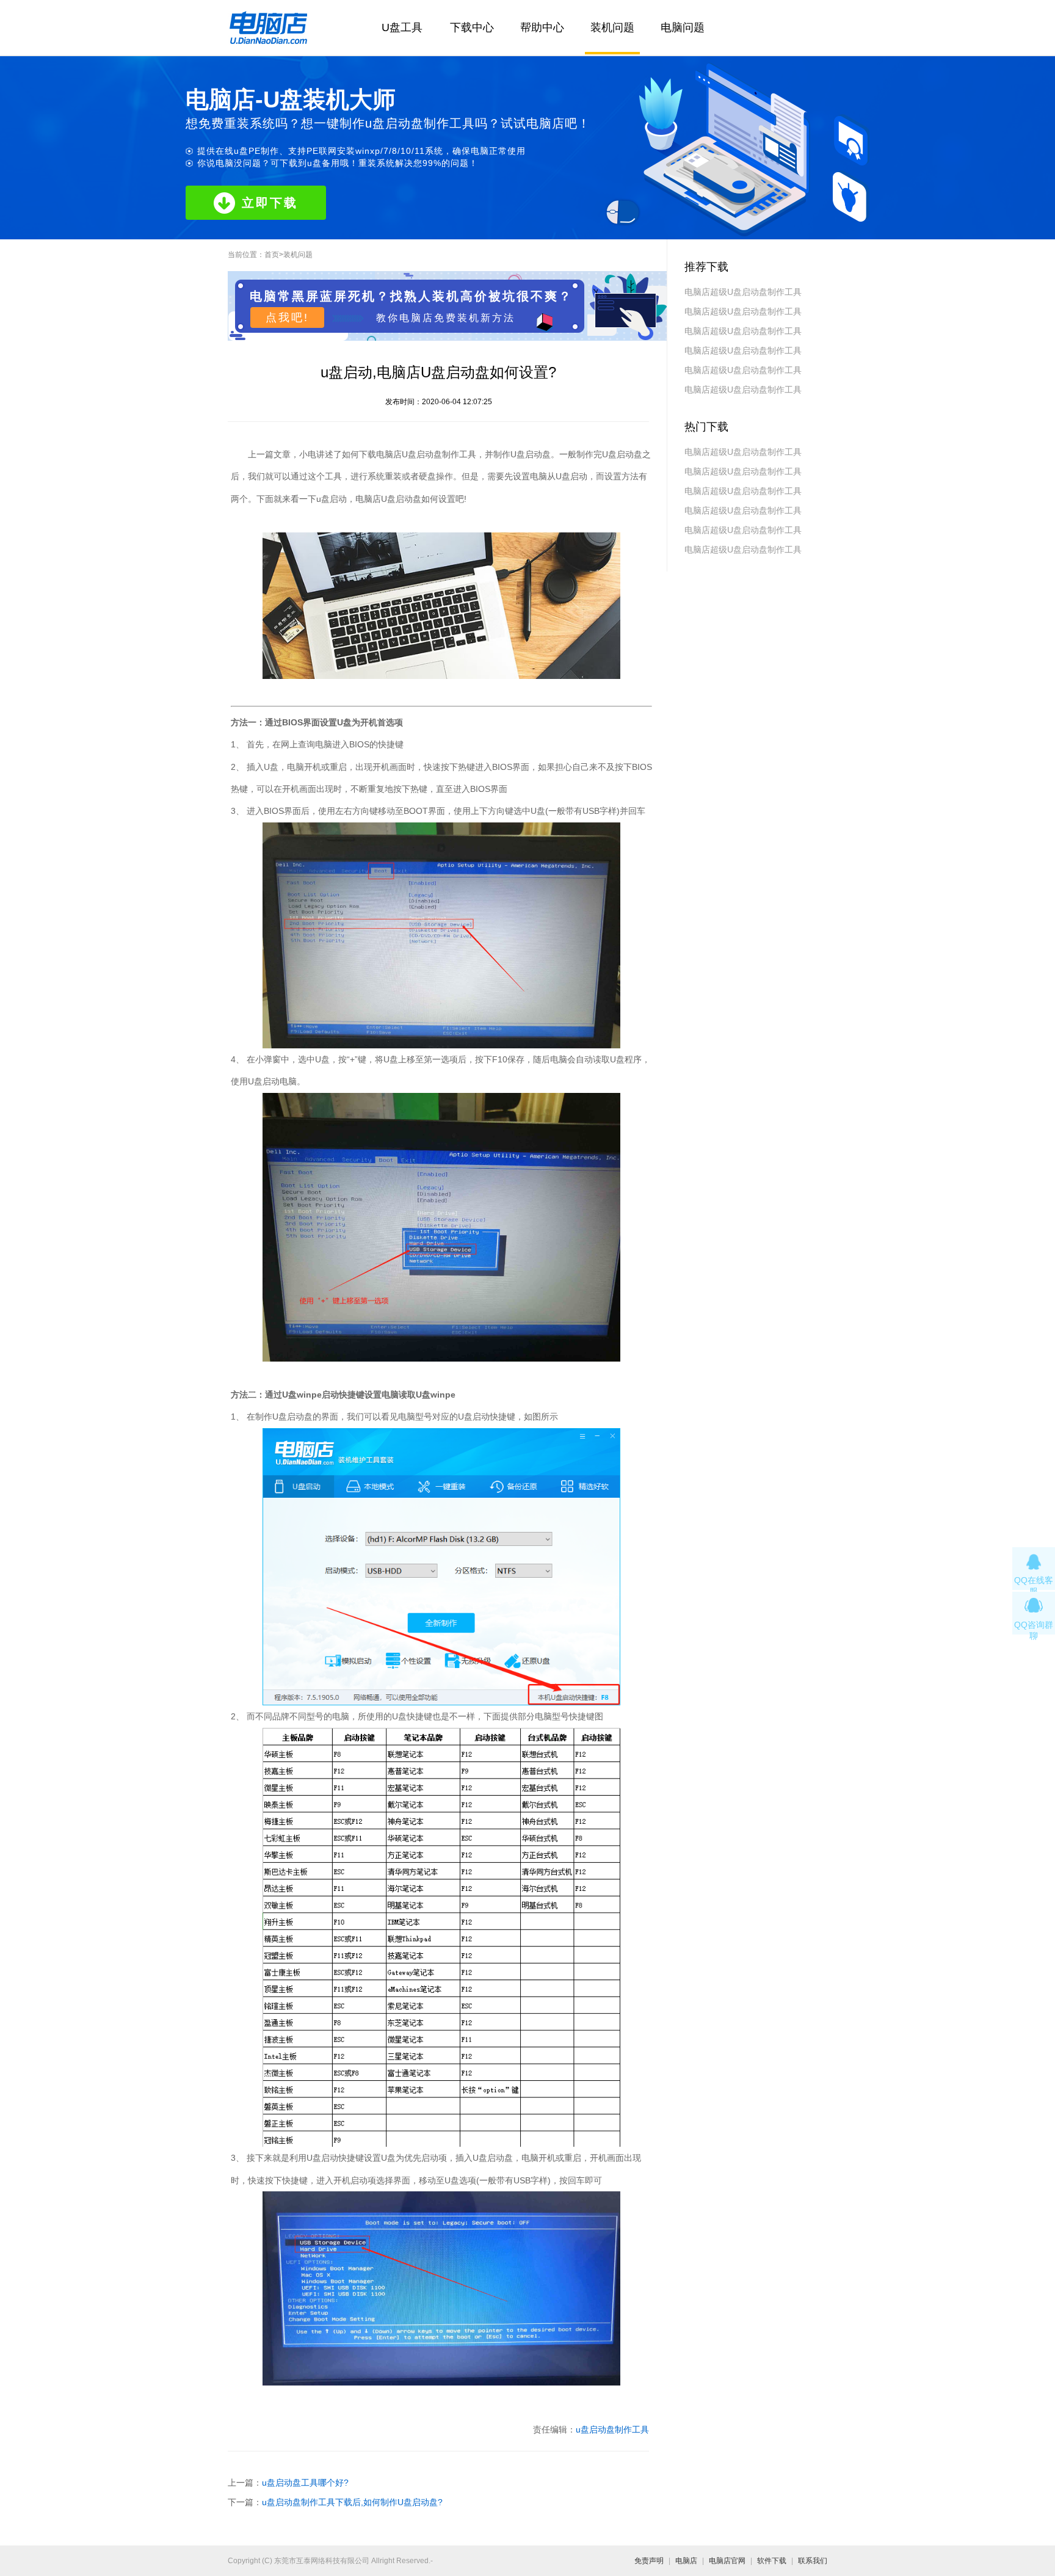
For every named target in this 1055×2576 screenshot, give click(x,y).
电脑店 (686, 2561)
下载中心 (472, 27)
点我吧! (287, 317)
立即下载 (270, 203)
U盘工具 (402, 27)
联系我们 (813, 2561)
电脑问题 (683, 27)
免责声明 (649, 2561)
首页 (272, 255)
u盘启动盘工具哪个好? (305, 2483)
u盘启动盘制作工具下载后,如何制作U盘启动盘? (352, 2502)
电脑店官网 (727, 2561)
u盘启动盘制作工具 (612, 2429)
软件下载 (772, 2561)
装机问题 (612, 27)
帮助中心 (542, 27)
